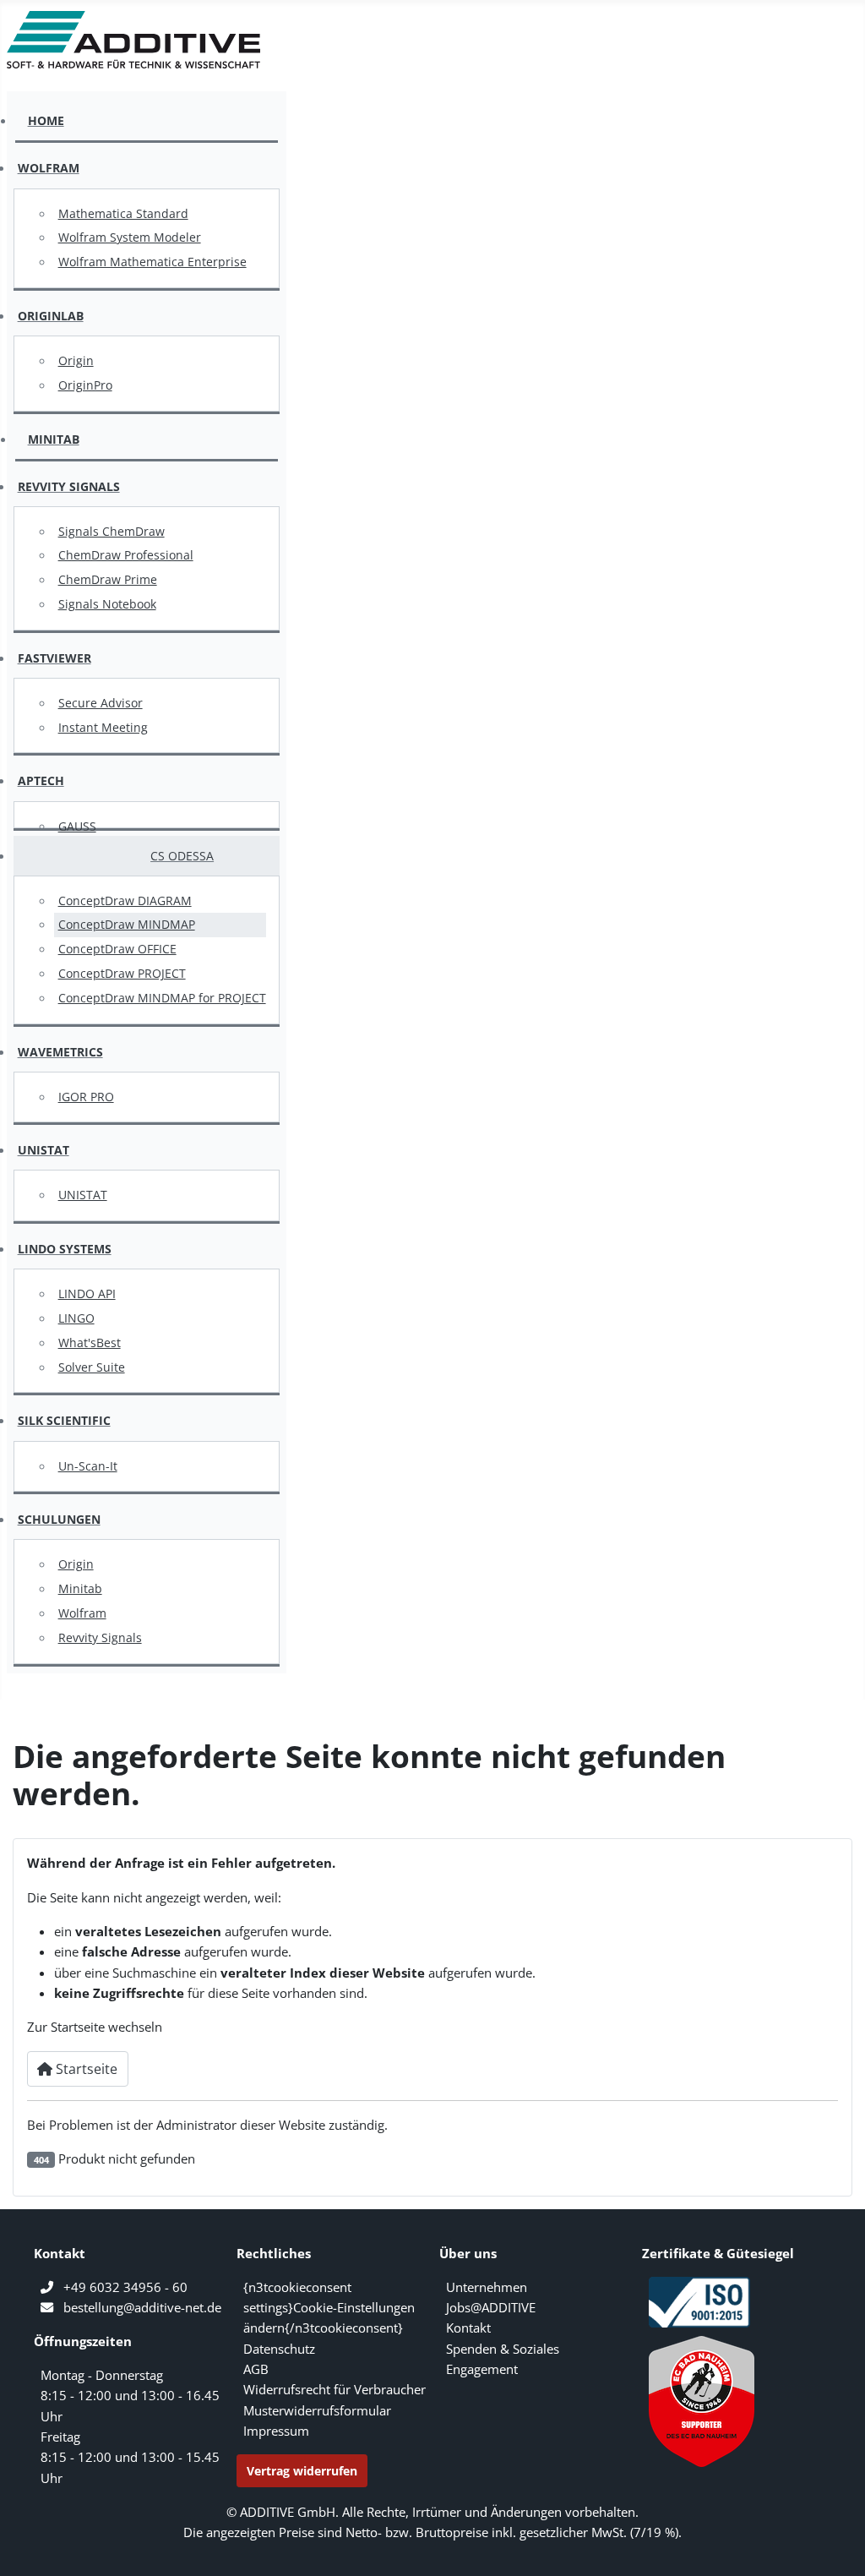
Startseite (85, 2069)
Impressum (276, 2431)
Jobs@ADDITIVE (491, 2307)
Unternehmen (487, 2287)
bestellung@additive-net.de (142, 2307)
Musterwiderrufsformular (317, 2410)
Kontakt (468, 2328)
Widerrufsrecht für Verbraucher (335, 2389)
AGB (256, 2369)
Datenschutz (279, 2349)
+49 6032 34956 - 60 (125, 2287)
